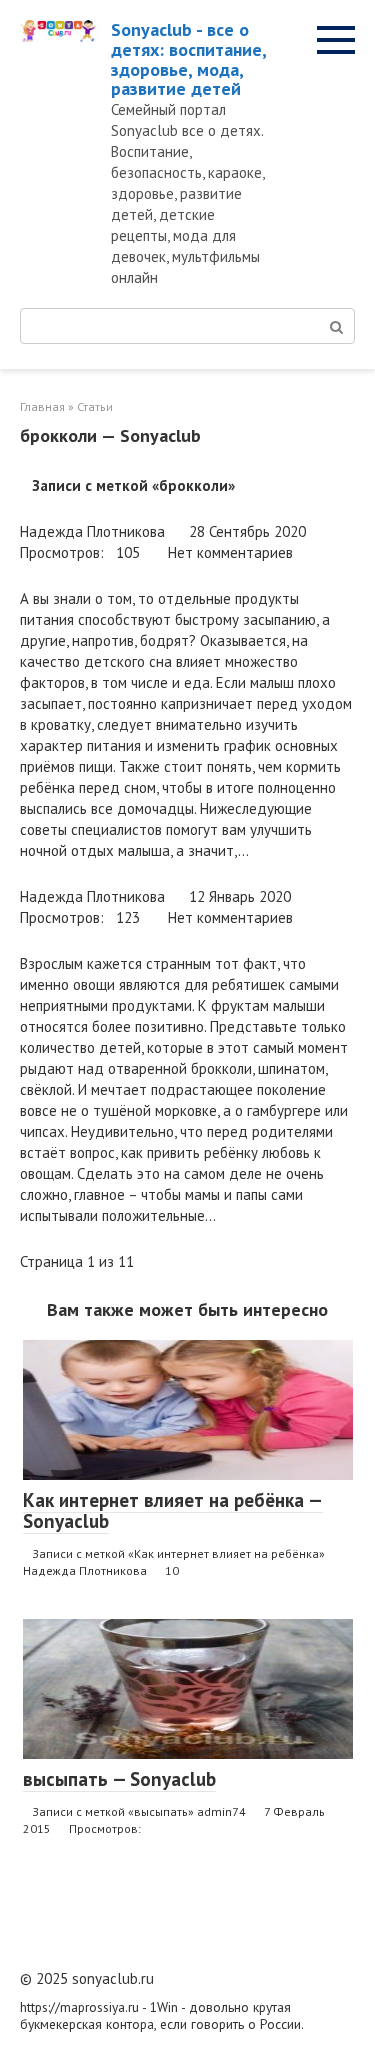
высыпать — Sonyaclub (119, 1779)
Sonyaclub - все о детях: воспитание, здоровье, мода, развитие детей (188, 59)
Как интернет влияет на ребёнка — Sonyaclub (173, 1510)
